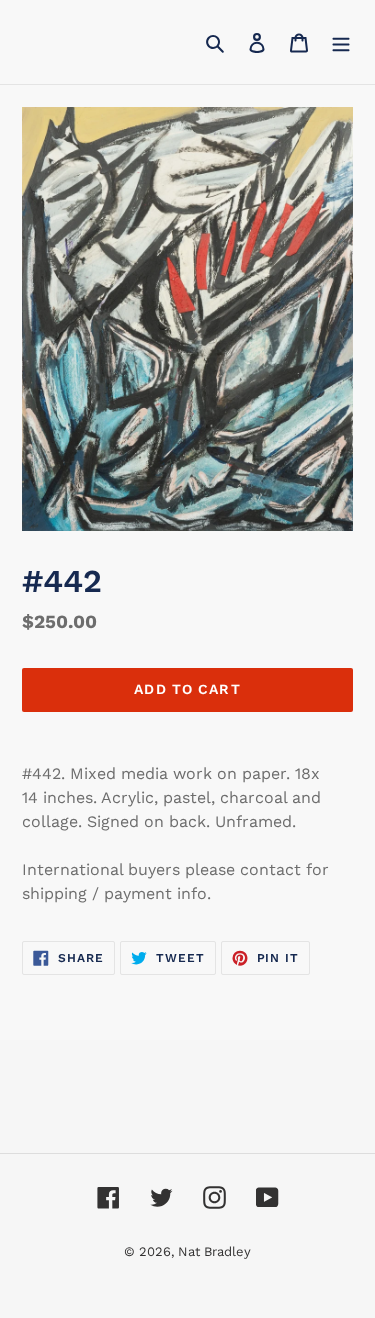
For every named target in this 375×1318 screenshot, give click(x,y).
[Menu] (341, 42)
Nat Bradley (214, 1251)
